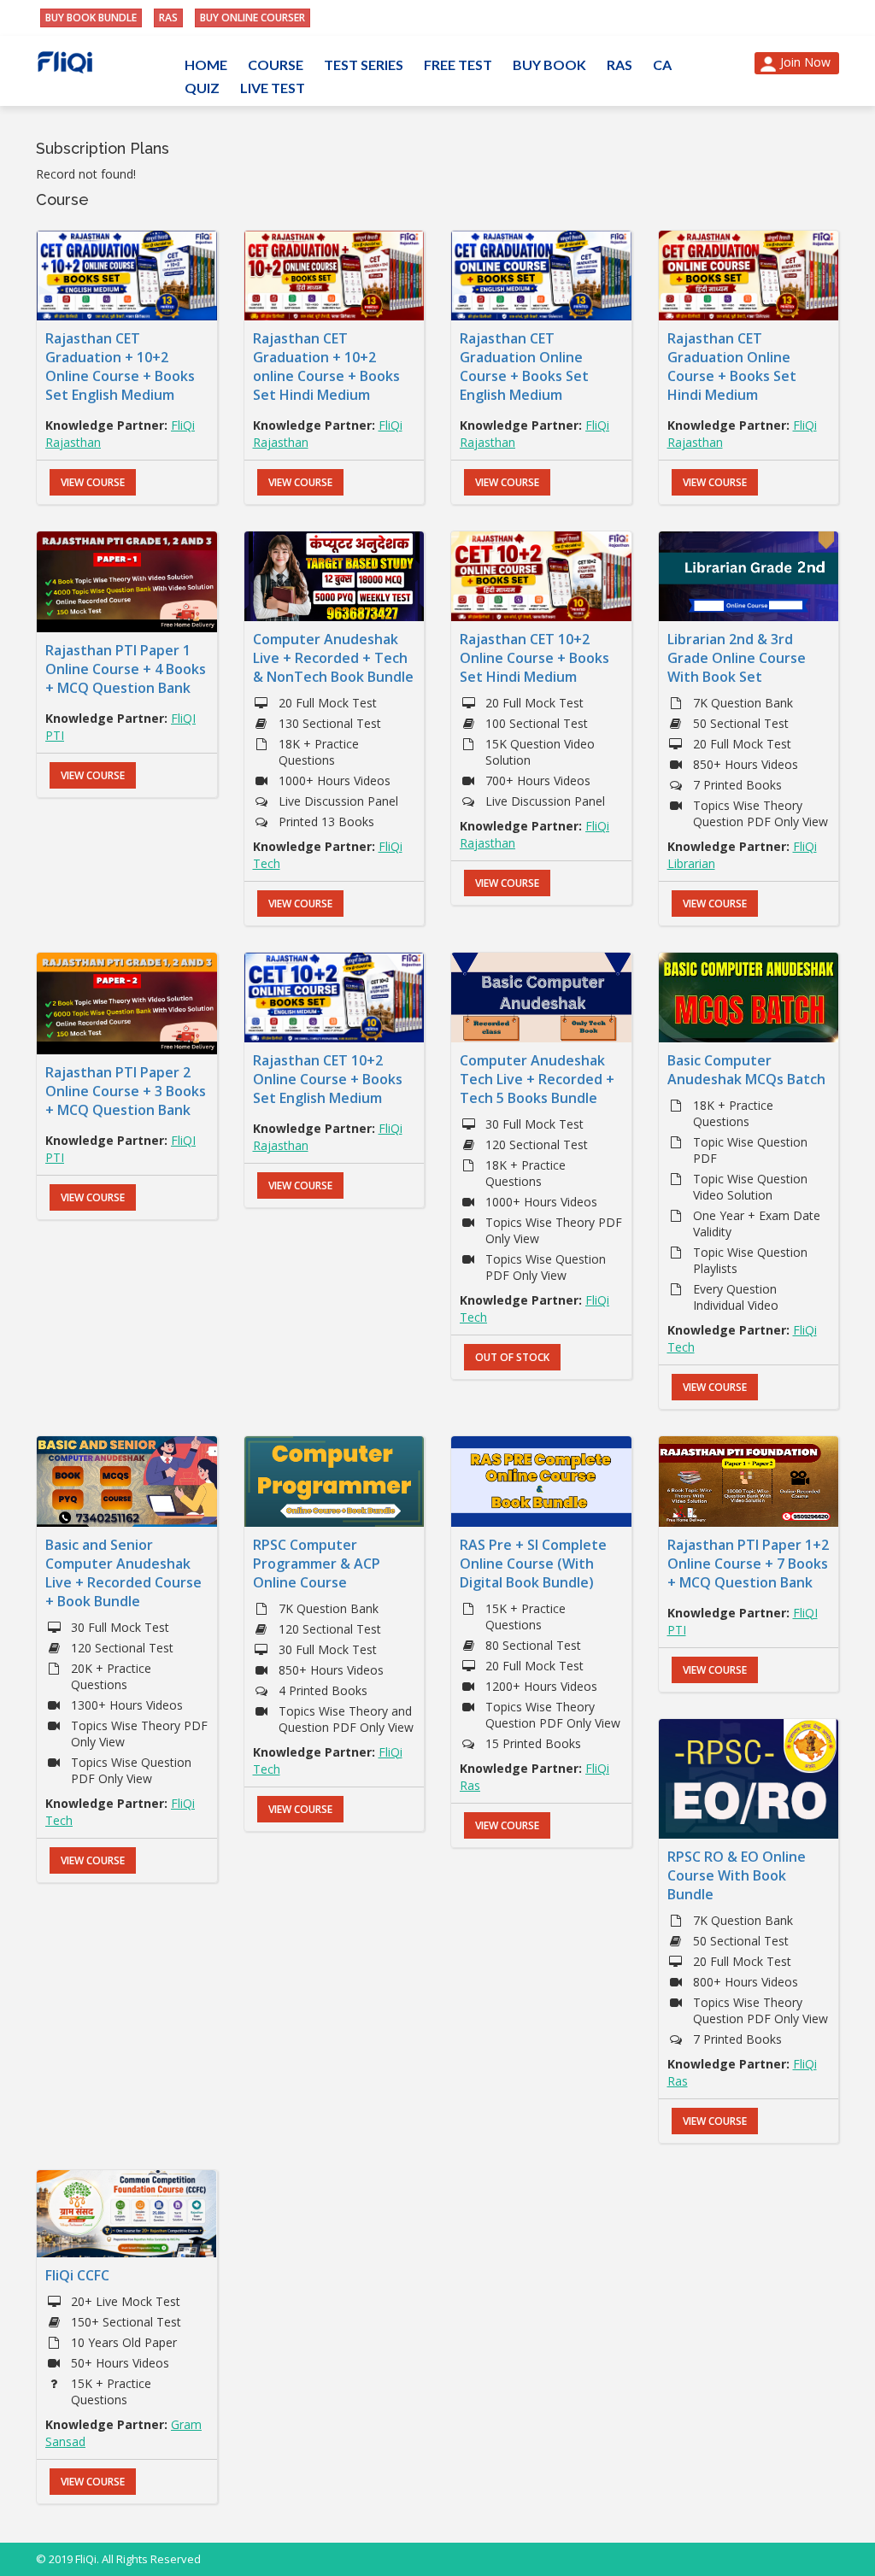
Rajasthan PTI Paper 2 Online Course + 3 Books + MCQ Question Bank (126, 1091)
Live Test (273, 88)
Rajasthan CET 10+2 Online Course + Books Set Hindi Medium (534, 658)
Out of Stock (512, 1357)
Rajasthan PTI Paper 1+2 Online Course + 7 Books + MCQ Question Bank (748, 1564)
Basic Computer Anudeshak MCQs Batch (746, 1070)
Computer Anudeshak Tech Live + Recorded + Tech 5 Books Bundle (537, 1079)
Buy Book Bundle (91, 18)
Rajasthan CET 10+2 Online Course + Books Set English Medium (328, 1079)
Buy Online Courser (253, 18)
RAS (168, 18)
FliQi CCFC (77, 2275)
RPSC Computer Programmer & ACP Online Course (317, 1564)
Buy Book (549, 65)
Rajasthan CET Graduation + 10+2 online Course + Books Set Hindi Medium (326, 367)
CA (662, 65)
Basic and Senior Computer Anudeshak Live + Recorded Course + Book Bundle (123, 1573)
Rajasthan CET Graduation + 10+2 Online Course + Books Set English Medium (120, 367)
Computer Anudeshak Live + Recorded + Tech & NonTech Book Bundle (333, 658)
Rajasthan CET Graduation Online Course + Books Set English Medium (524, 367)
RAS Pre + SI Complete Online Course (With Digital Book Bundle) (533, 1564)
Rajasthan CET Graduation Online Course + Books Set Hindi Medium (732, 367)
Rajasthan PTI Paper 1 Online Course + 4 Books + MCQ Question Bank (126, 669)
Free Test (458, 65)
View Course (93, 482)
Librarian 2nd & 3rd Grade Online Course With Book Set (737, 658)
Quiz (202, 88)
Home (206, 65)
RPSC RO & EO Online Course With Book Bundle (737, 1875)
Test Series (364, 65)
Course (276, 65)
